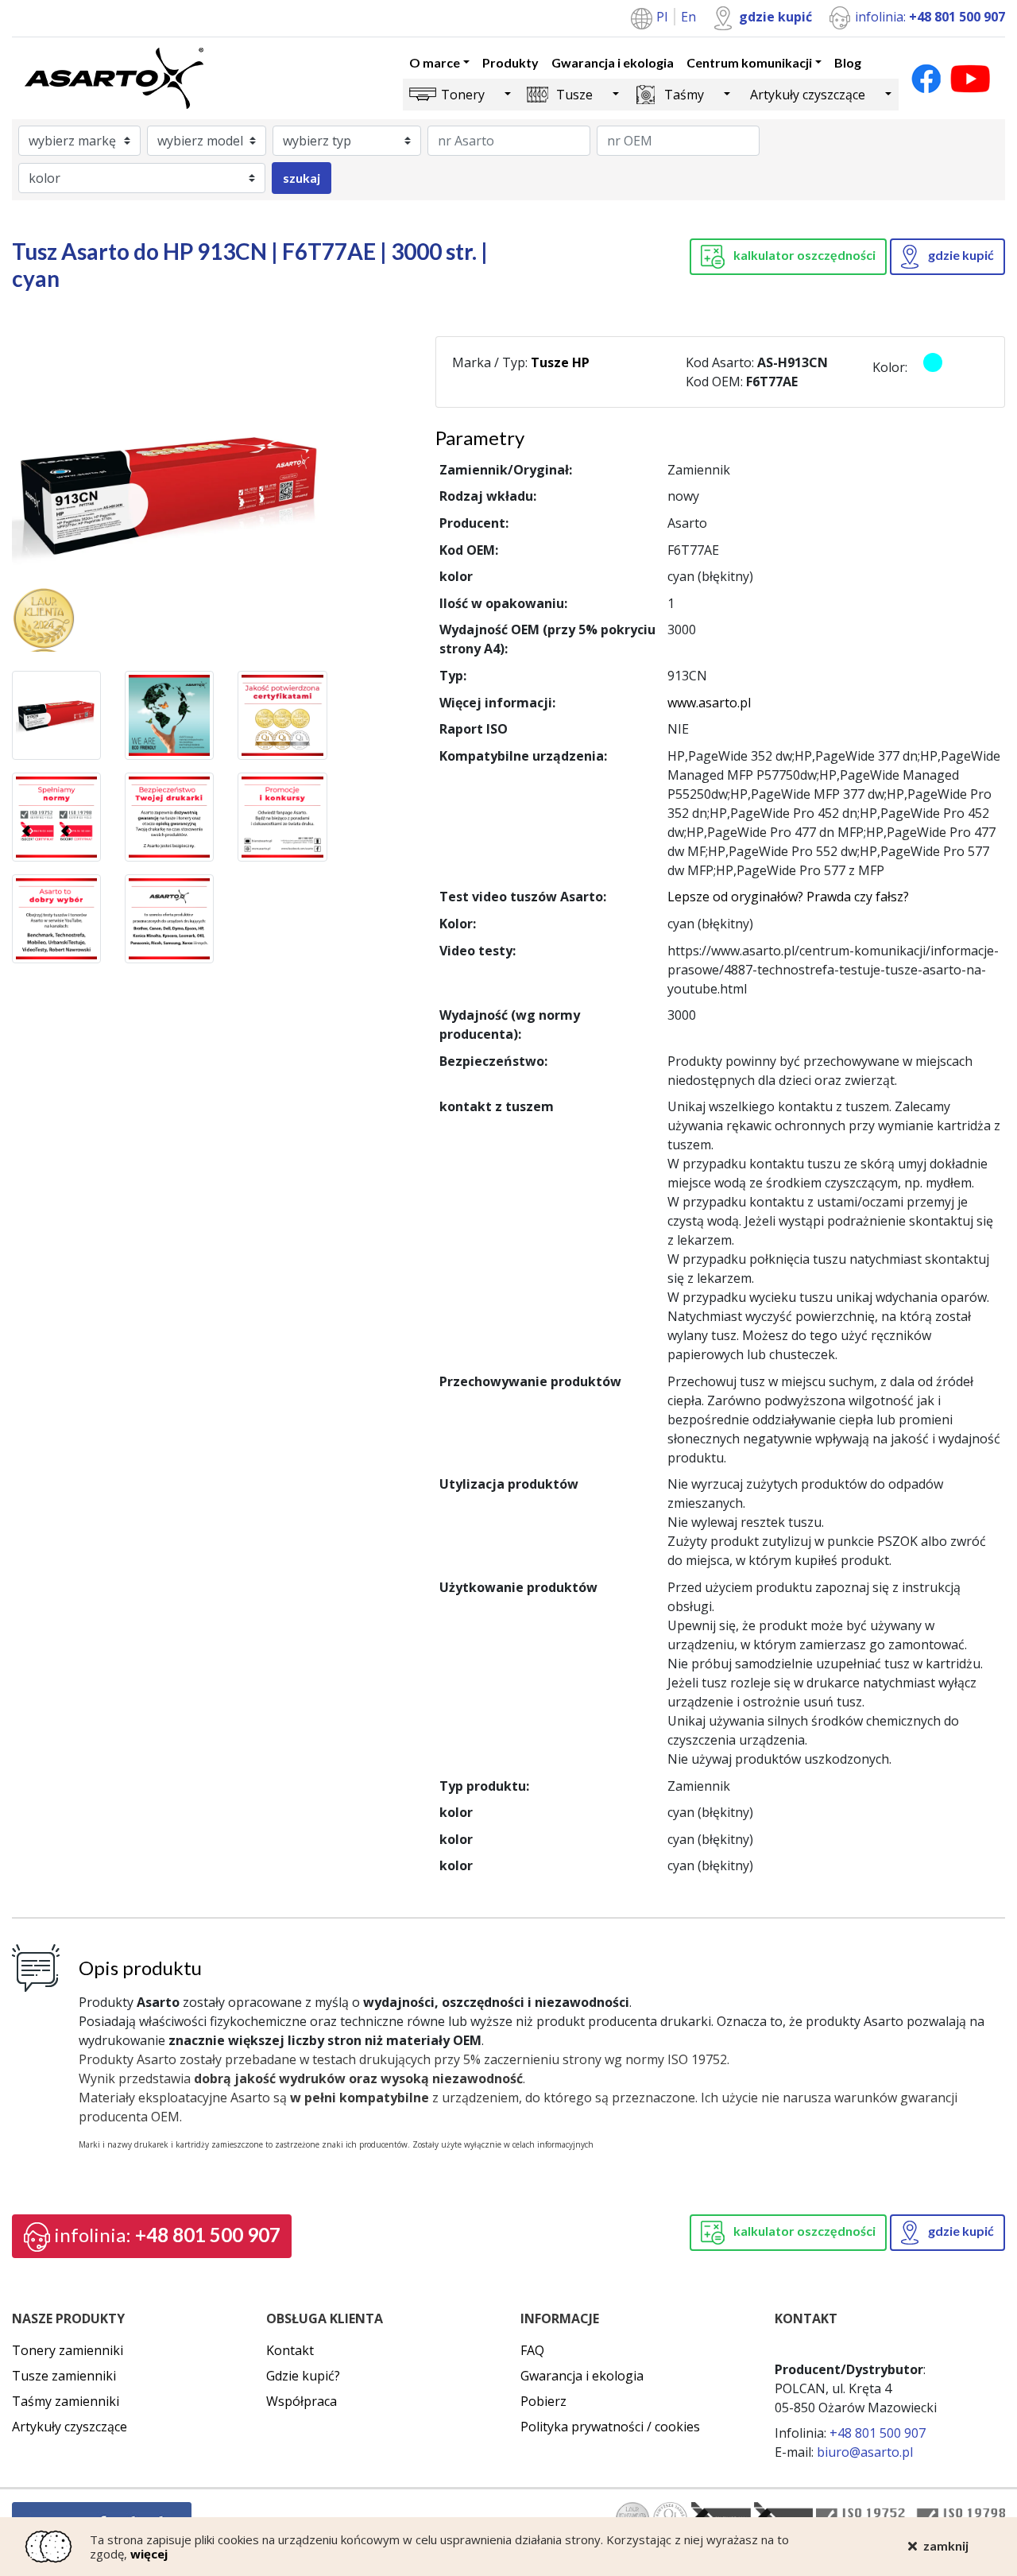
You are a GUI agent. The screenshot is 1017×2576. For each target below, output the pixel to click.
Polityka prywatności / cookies (610, 2427)
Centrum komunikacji (749, 62)
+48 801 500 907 (167, 2235)
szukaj (302, 178)
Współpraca (302, 2401)
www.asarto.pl (709, 703)
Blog (848, 62)
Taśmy (684, 95)
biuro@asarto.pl (865, 2452)
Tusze (574, 95)
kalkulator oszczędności (803, 255)
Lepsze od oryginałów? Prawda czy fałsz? (788, 897)
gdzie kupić (775, 17)
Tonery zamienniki (68, 2350)
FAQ (532, 2350)
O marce (435, 62)
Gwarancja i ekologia (613, 62)
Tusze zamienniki (64, 2376)
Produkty (510, 62)
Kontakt (290, 2350)
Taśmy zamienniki (66, 2401)
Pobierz (543, 2401)
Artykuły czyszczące (808, 95)
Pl (663, 17)
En (688, 17)
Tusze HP (560, 362)
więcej (149, 2554)
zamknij (946, 2545)
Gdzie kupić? (303, 2376)
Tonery (463, 95)
